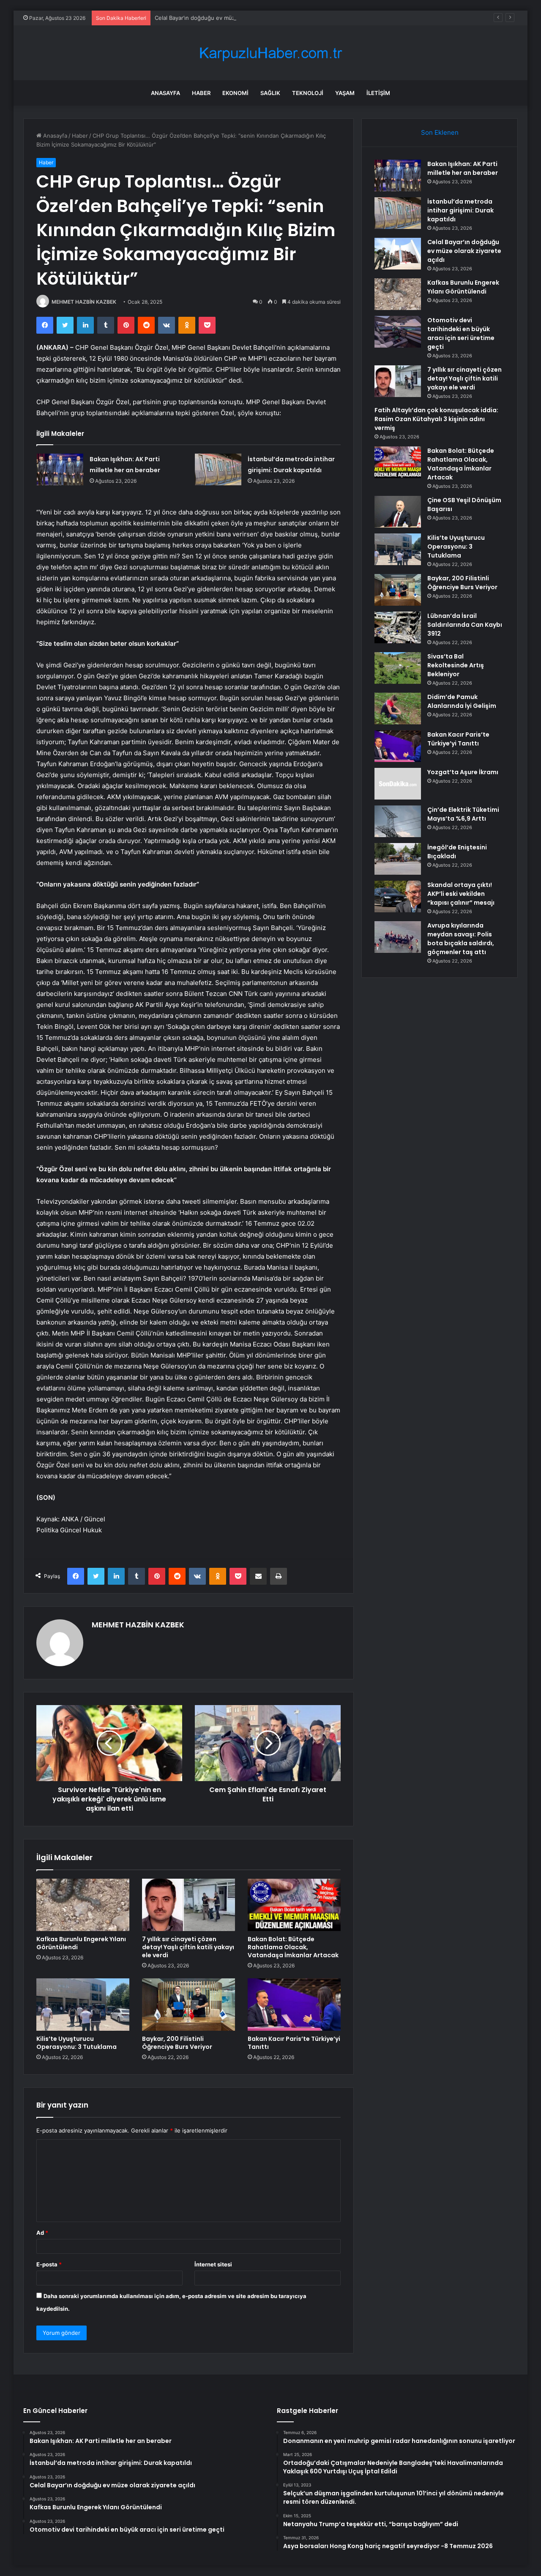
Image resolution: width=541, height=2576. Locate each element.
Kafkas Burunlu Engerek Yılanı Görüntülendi (81, 1943)
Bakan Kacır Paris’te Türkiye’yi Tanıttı (294, 2043)
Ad (42, 2233)
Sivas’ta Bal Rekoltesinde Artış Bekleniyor (456, 665)
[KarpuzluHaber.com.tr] (270, 53)
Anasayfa (165, 93)
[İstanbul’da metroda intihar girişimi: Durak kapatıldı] (218, 469)
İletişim (378, 93)
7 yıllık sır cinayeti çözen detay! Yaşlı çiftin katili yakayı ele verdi (188, 1947)
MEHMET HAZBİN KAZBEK (84, 302)
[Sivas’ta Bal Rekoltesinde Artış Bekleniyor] (398, 668)
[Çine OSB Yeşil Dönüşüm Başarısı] (398, 512)
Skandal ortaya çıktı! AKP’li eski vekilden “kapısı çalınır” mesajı (461, 894)
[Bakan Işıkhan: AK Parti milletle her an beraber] (60, 469)
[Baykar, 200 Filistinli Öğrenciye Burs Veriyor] (189, 2005)
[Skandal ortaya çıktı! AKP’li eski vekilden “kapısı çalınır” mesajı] (398, 896)
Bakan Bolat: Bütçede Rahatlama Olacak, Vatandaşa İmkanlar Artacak (293, 1947)
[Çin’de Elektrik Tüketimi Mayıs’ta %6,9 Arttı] (398, 821)
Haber (201, 93)
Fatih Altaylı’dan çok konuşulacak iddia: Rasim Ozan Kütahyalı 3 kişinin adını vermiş (436, 419)
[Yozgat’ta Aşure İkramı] (398, 784)
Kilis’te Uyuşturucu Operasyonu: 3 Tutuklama (77, 2043)
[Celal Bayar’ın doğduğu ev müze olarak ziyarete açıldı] (398, 254)
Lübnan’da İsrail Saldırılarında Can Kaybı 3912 (465, 625)
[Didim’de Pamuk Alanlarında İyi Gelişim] (398, 709)
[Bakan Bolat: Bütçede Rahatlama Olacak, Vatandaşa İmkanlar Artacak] (294, 1905)
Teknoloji (308, 93)
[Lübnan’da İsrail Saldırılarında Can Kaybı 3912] (398, 627)
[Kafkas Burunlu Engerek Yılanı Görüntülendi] (83, 1905)
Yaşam (345, 93)
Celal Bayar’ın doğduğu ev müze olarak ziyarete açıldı (224, 18)
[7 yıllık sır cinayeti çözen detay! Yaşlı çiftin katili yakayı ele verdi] (189, 1905)
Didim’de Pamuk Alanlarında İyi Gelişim (462, 701)
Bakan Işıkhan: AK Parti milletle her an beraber (463, 168)
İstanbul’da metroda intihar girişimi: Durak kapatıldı (460, 210)
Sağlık (270, 93)
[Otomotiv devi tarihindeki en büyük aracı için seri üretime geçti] (398, 332)
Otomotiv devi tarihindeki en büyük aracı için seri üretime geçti (461, 333)
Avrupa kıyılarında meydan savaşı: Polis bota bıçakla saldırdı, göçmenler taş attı (461, 939)
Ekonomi (235, 93)
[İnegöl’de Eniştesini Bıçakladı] (398, 859)
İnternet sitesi (213, 2264)
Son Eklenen (440, 132)
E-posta (49, 2264)
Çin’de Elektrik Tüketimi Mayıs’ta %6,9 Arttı (463, 814)
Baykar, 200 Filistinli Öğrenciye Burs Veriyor (177, 2043)
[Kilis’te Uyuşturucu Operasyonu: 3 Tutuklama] (83, 2005)
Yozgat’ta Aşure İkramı (463, 772)
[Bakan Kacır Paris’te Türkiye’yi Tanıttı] (294, 2005)
